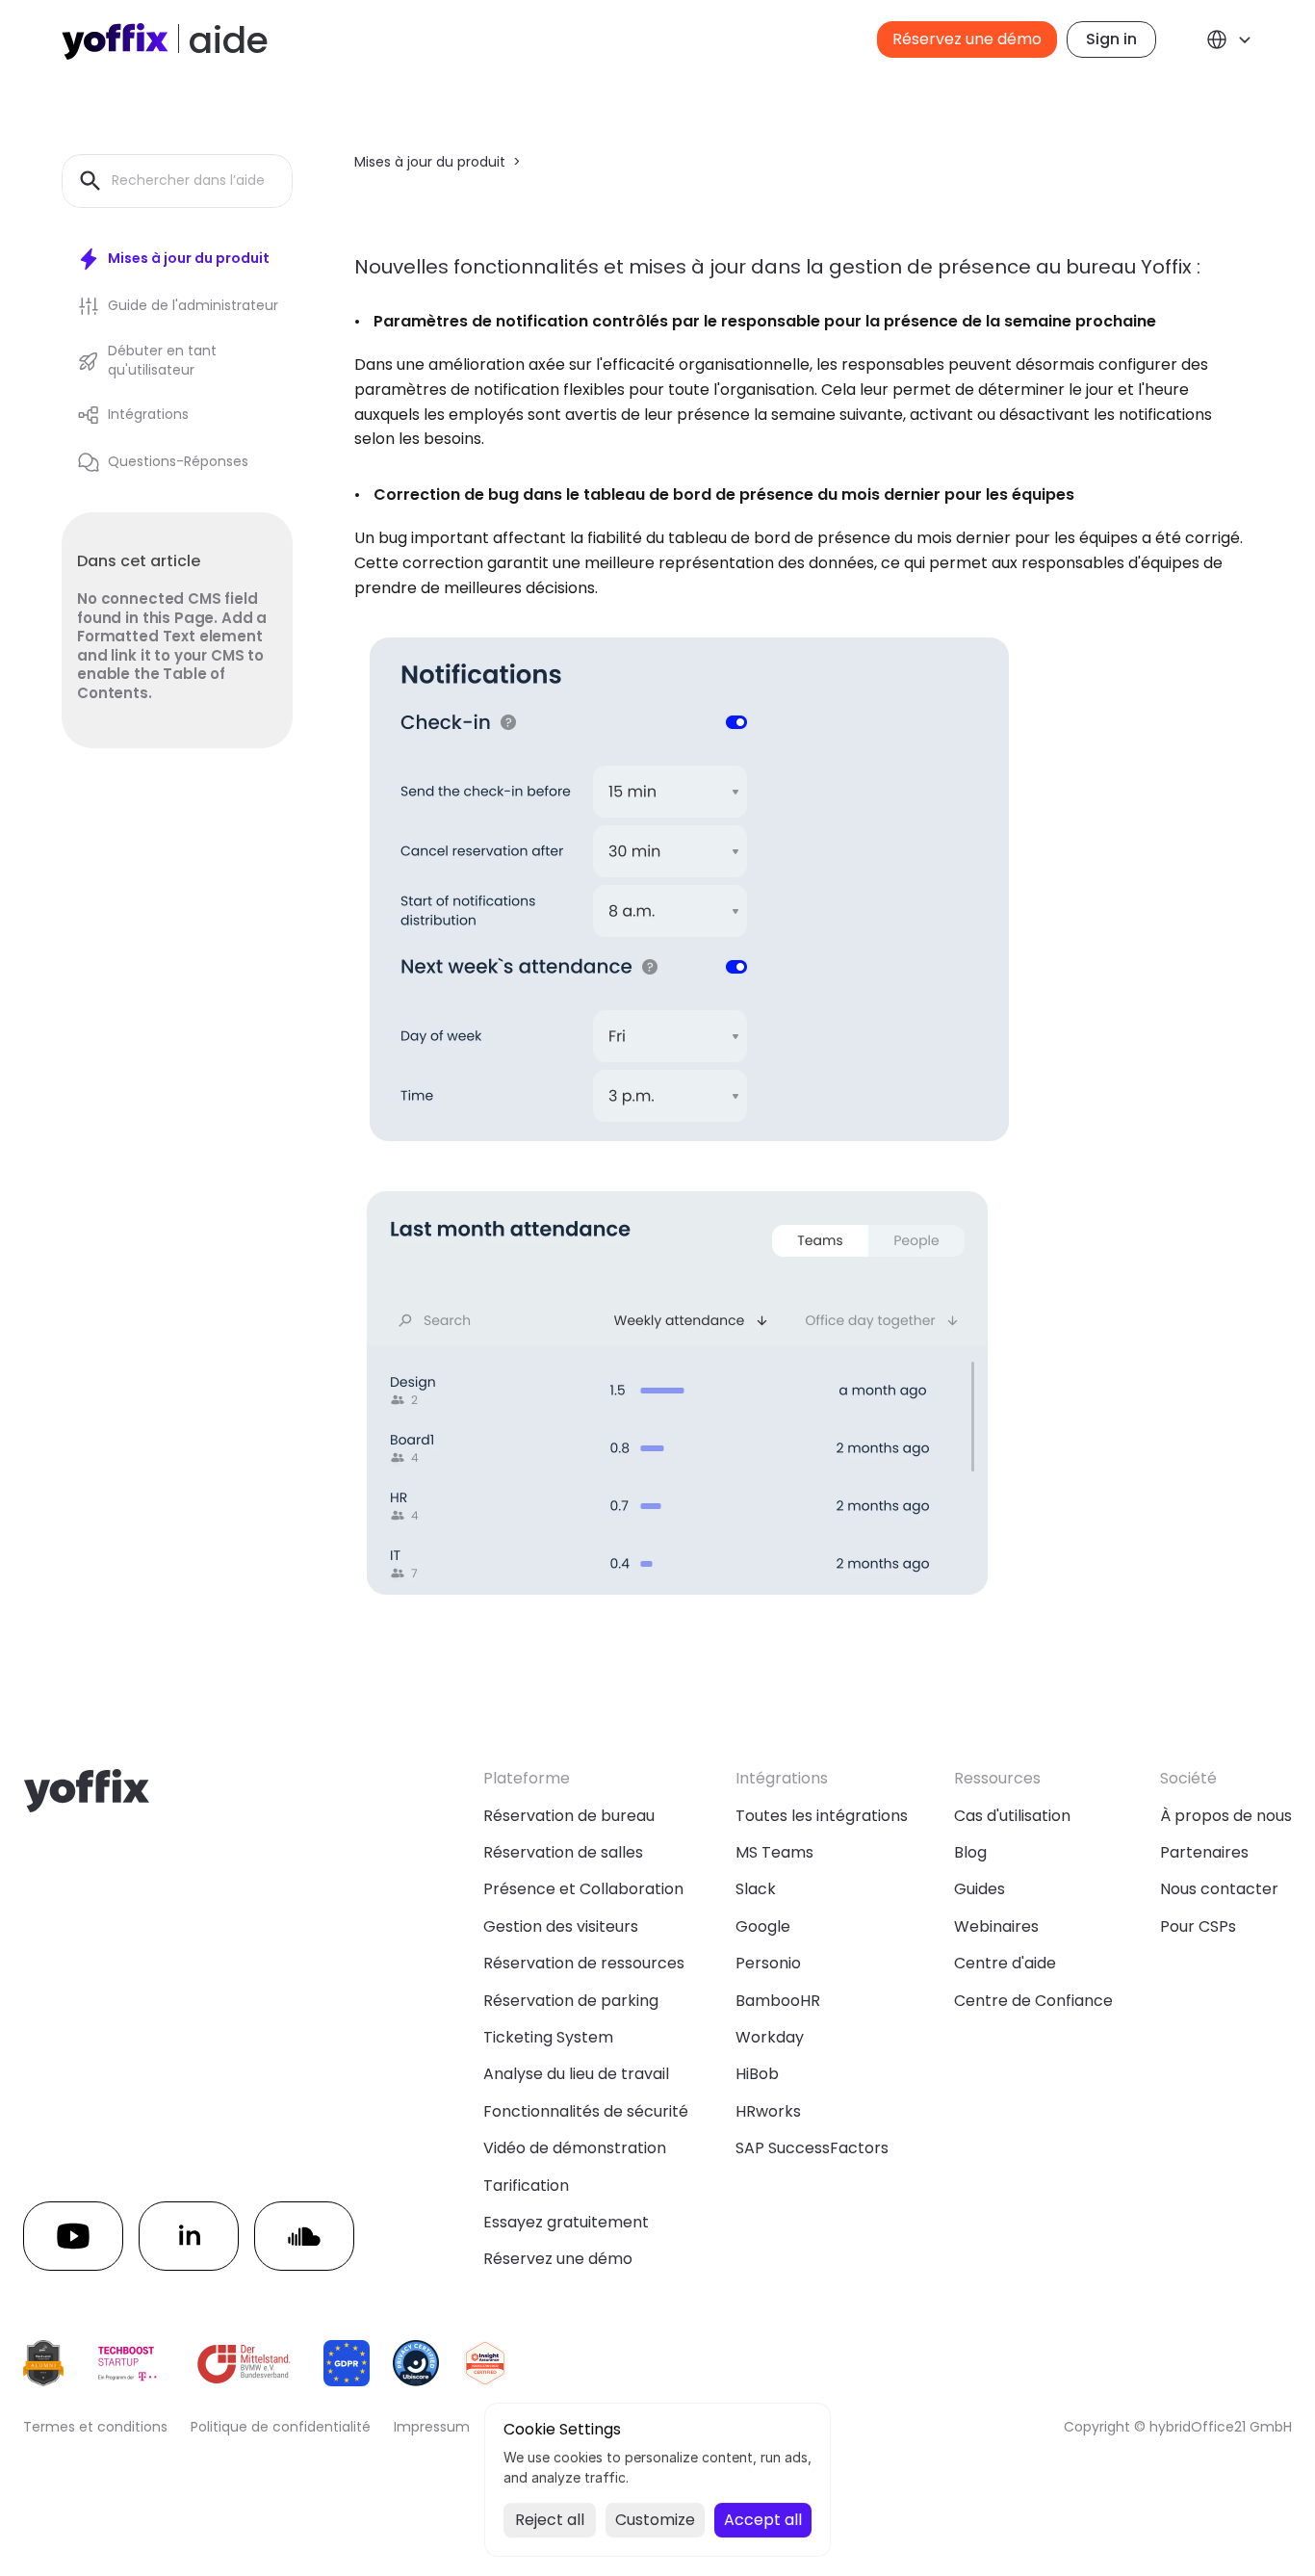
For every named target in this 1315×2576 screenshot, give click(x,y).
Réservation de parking (571, 2001)
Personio (768, 1963)
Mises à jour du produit (430, 162)
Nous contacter (1219, 1889)
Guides (980, 1889)
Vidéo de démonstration (575, 2148)
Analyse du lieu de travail (576, 2074)
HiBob (757, 2074)
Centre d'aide (1005, 1963)
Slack (756, 1889)
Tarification (526, 2186)
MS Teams (774, 1852)
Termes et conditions (95, 2427)
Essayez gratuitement (566, 2222)
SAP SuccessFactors (812, 2148)
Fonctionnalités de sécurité (586, 2111)
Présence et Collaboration (583, 1889)
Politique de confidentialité (281, 2427)
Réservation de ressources (584, 1963)
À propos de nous (1226, 1816)
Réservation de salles (563, 1852)
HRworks (768, 2111)
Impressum (432, 2427)
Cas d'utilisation (1012, 1816)
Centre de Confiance (1033, 2001)
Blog (970, 1852)
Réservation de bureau (569, 1816)
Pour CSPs (1198, 1926)
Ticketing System (548, 2037)
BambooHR (778, 2001)
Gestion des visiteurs (561, 1926)
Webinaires (996, 1926)
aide (229, 40)
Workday (770, 2037)
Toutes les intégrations (822, 1816)
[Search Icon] (177, 181)
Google (763, 1926)
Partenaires (1204, 1852)
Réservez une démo (558, 2259)
